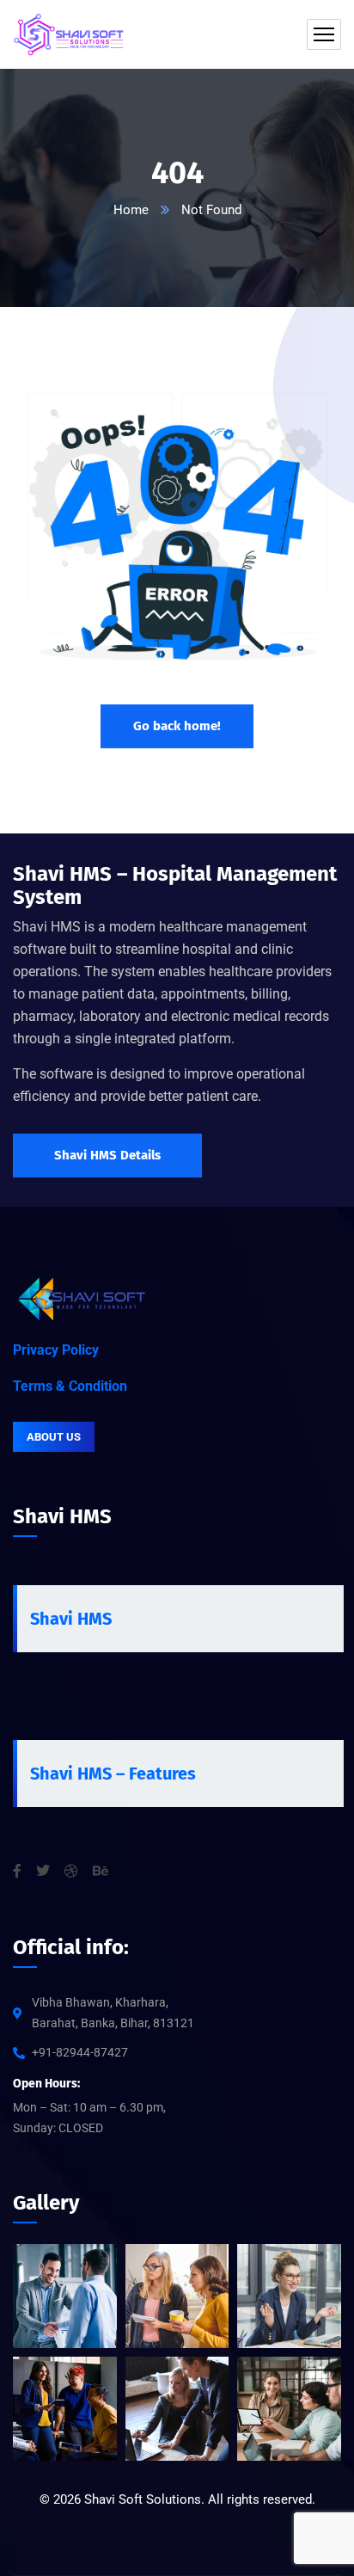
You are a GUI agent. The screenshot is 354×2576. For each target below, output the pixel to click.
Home (131, 210)
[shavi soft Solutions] (69, 34)
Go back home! (177, 726)
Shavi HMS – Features (113, 1774)
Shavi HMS (71, 1619)
